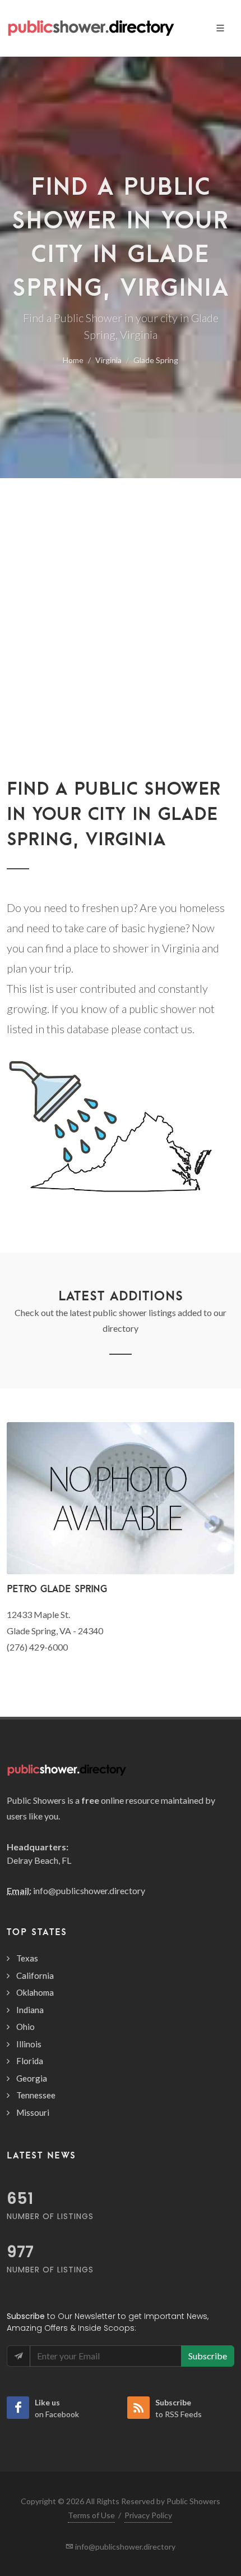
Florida (30, 2061)
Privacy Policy (148, 2515)
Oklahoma (35, 1992)
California (35, 1975)
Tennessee (36, 2095)
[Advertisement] (121, 604)
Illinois (29, 2044)
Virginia (108, 360)
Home (73, 360)
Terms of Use (91, 2515)
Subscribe (208, 2356)
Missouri (33, 2112)
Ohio (26, 2027)
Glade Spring (156, 360)
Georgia (32, 2078)
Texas (27, 1958)
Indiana (30, 2010)
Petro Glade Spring (57, 1589)
